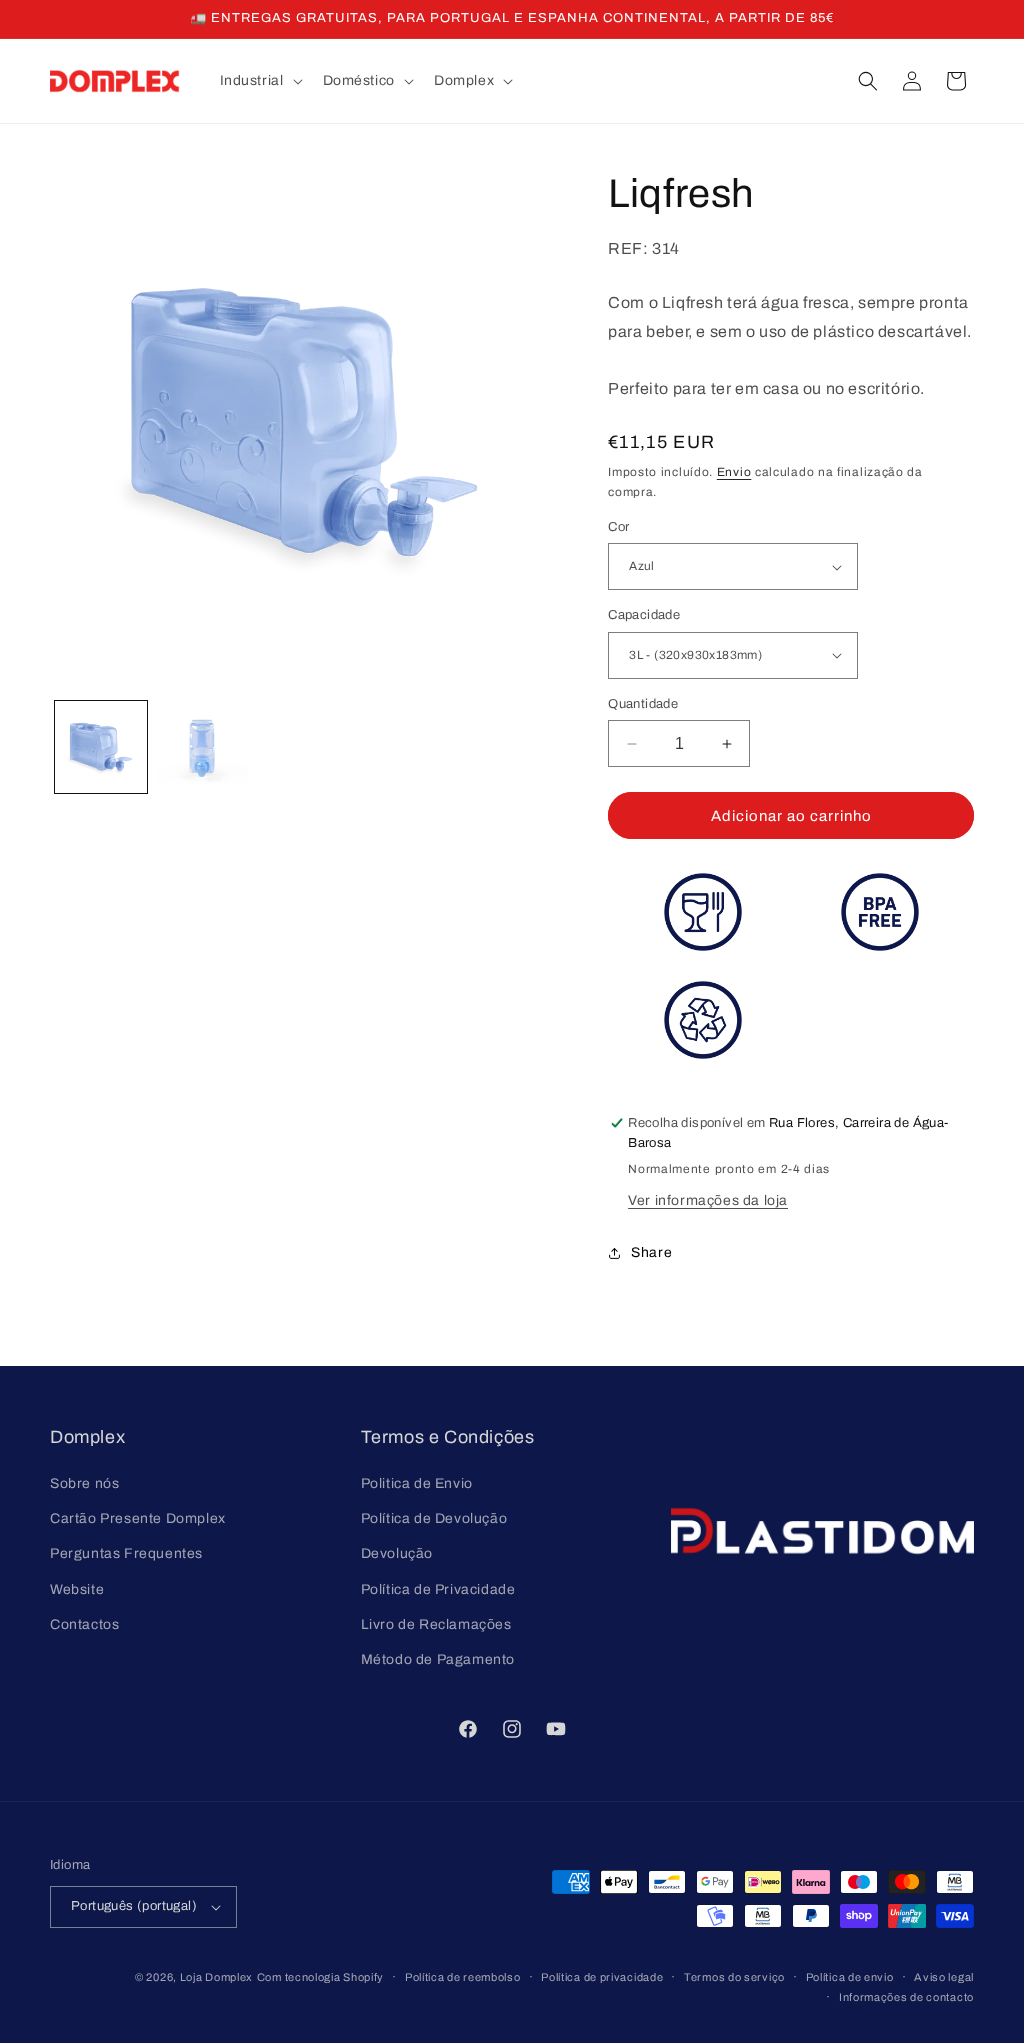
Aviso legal (944, 1977)
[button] (259, 81)
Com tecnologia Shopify (320, 1977)
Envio (734, 472)
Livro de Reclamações (436, 1624)
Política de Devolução (434, 1518)
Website (77, 1589)
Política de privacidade (602, 1977)
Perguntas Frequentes (126, 1553)
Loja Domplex (216, 1977)
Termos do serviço (734, 1977)
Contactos (84, 1624)
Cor (618, 527)
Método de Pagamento (438, 1659)
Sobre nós (84, 1483)
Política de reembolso (463, 1977)
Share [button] (651, 1252)
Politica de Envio (417, 1483)
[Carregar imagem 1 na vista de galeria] (101, 747)
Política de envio (850, 1977)
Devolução (397, 1553)
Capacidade (644, 615)
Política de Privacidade (438, 1589)
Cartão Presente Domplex (138, 1518)
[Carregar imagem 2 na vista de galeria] (203, 747)
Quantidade (643, 704)
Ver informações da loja (708, 1200)
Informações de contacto (906, 1997)
